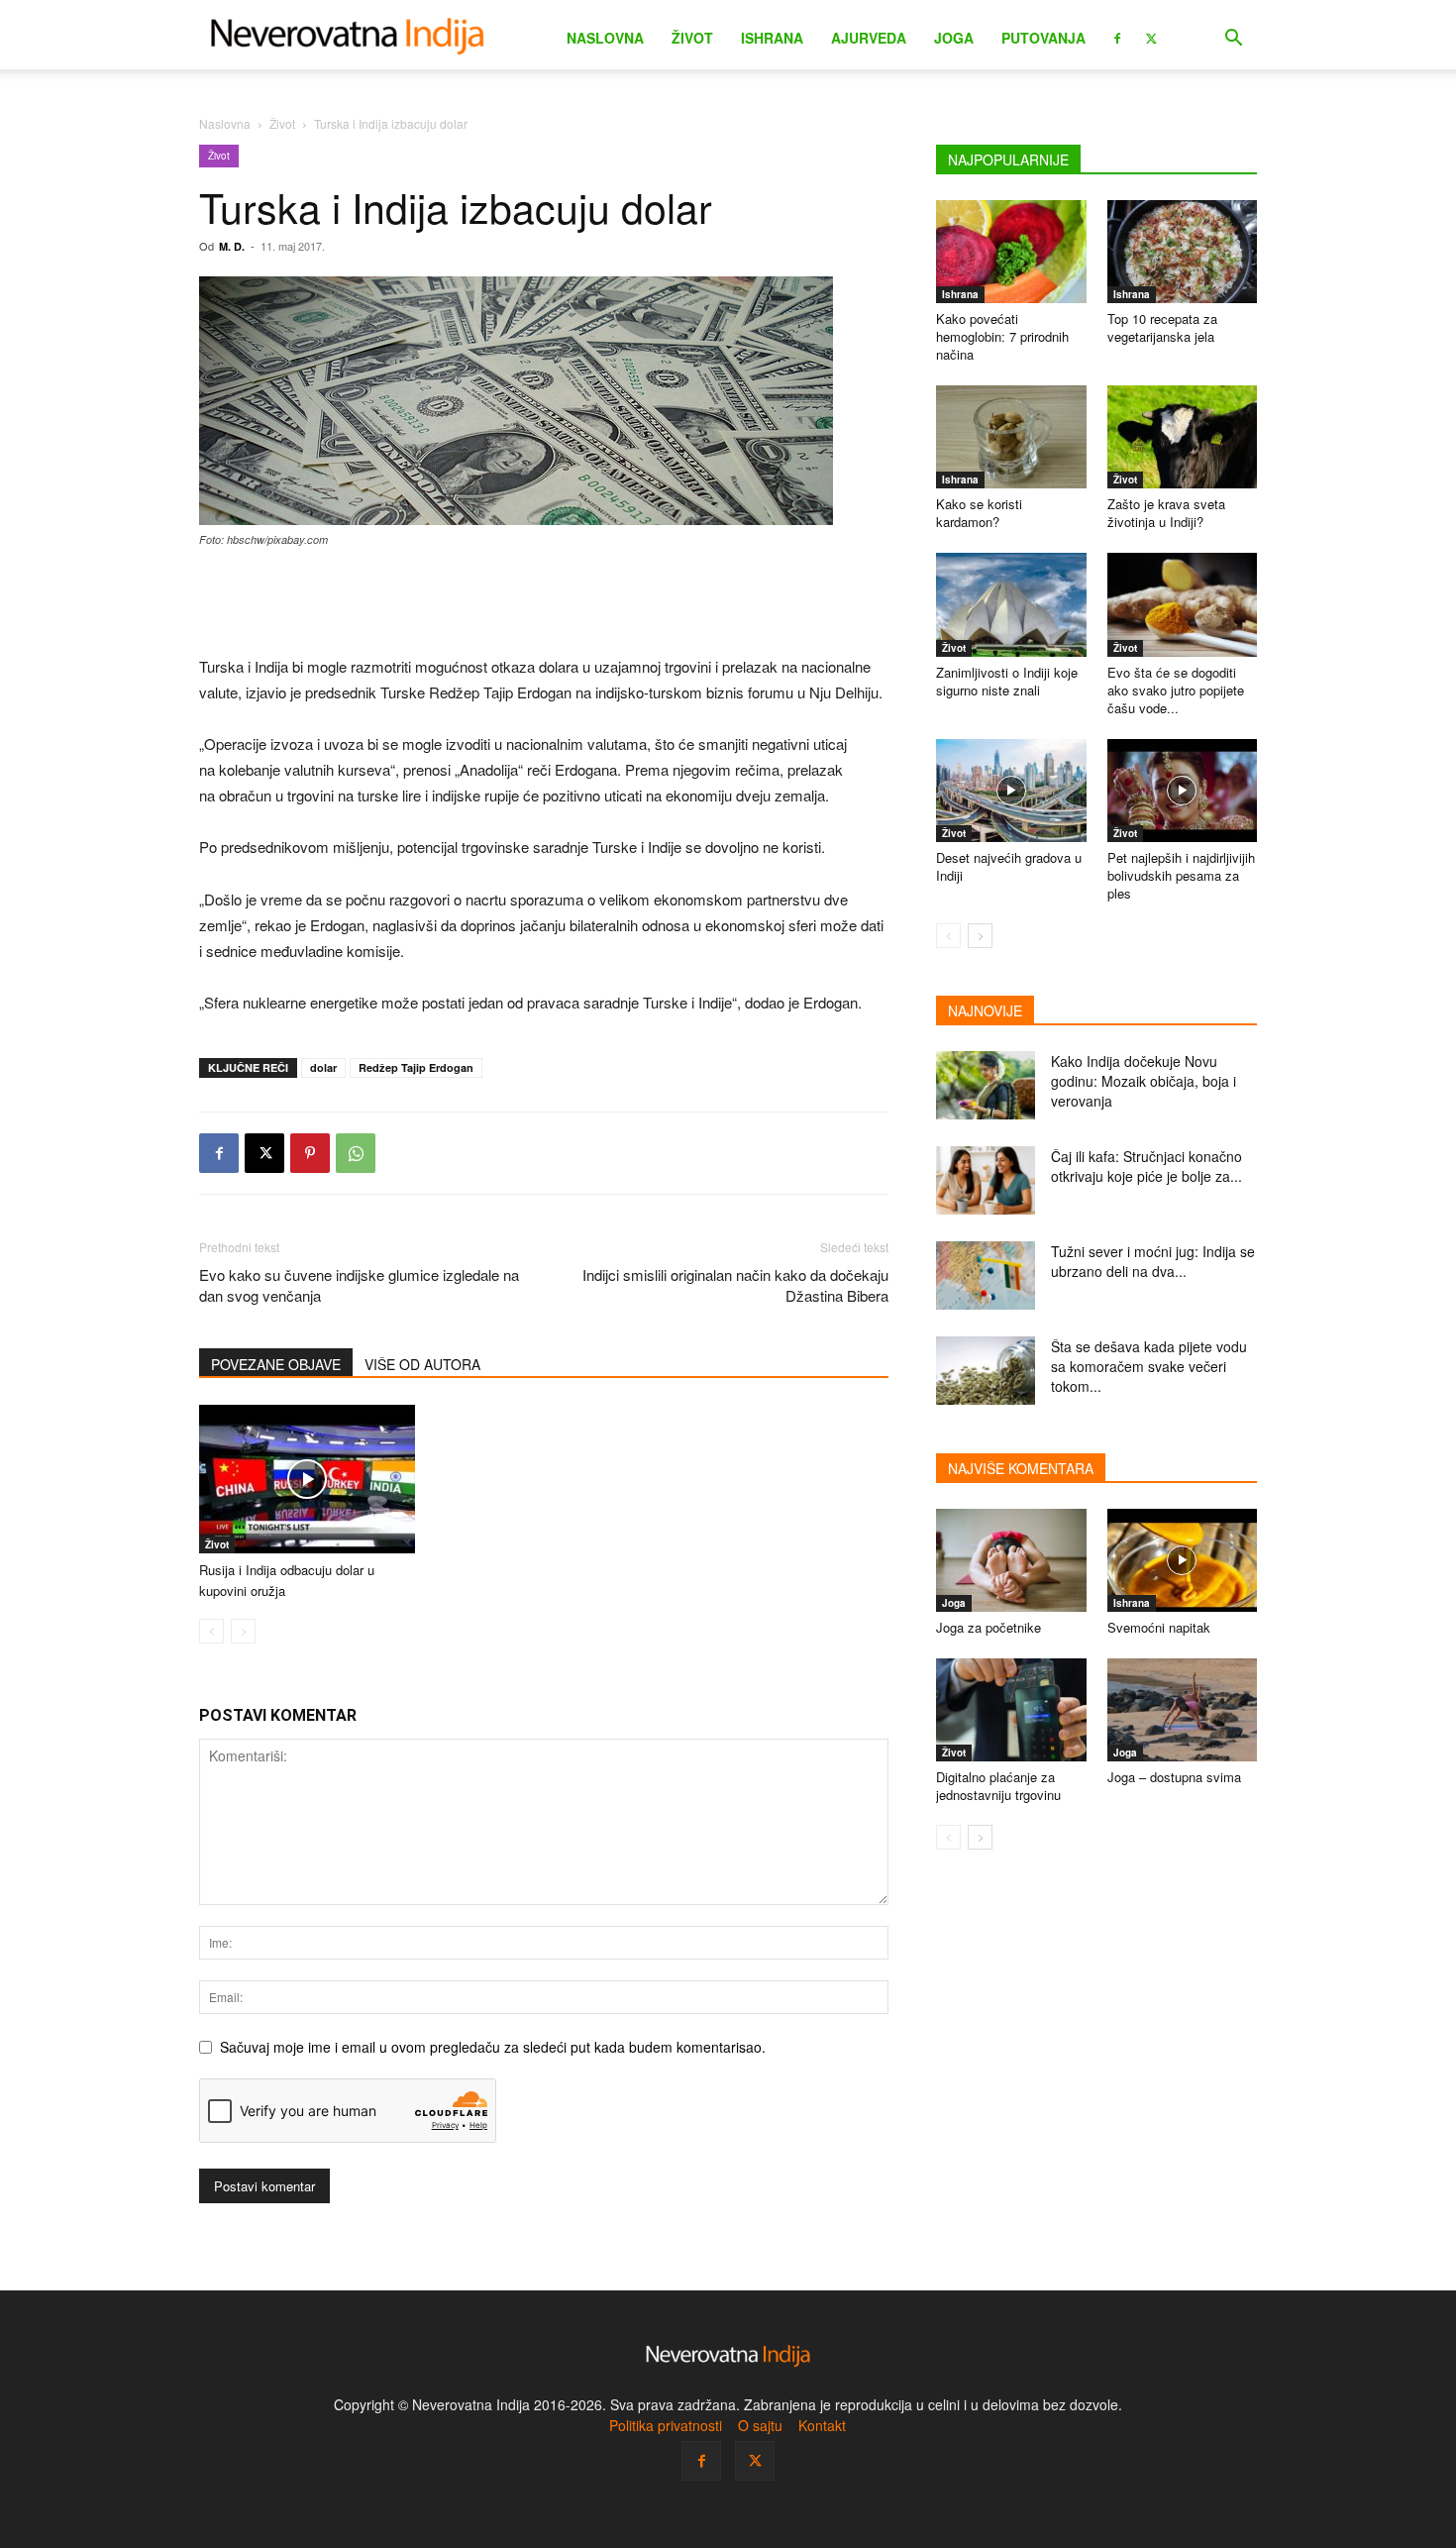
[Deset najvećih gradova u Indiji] (1011, 791)
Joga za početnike (988, 1627)
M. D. (232, 246)
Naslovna (605, 38)
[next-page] (980, 936)
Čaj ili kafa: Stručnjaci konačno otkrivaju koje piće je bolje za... (1146, 1166)
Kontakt (822, 2425)
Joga (954, 38)
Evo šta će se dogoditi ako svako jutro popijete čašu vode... (1176, 690)
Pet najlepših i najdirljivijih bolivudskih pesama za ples (1181, 875)
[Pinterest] (310, 1153)
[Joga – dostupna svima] (1183, 1710)
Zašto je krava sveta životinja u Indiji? (1166, 513)
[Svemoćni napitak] (1183, 1560)
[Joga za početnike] (1011, 1560)
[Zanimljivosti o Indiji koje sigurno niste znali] (1011, 604)
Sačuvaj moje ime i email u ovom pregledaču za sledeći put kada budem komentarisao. (493, 2047)
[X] (1151, 37)
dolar (323, 1067)
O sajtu (760, 2425)
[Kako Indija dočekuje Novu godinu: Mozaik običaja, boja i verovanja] (986, 1085)
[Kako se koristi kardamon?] (1011, 437)
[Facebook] (1117, 37)
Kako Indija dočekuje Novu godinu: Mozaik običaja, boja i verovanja (1144, 1081)
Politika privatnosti (666, 2425)
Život (692, 38)
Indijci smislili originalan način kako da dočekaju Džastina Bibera (735, 1285)
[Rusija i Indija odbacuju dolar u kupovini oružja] (307, 1479)
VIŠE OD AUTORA (422, 1364)
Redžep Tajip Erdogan (416, 1067)
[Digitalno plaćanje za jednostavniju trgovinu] (1011, 1710)
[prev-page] (211, 1631)
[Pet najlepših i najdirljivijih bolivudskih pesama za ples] (1183, 791)
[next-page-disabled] (243, 1631)
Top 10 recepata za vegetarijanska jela (1162, 327)
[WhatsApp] (356, 1153)
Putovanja (1043, 38)
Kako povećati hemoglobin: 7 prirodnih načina (1002, 336)
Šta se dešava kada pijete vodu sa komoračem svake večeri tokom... (1149, 1366)
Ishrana (772, 38)
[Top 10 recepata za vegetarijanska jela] (1183, 252)
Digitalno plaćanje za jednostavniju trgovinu (998, 1786)
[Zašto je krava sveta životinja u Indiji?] (1183, 437)
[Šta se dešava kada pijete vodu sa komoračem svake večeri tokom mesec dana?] (986, 1371)
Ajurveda (869, 38)
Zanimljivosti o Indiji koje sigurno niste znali (1007, 681)
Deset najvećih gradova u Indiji (1009, 866)
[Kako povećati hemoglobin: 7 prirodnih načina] (1011, 252)
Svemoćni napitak (1159, 1627)
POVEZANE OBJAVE (276, 1364)
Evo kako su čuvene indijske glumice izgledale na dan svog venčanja (359, 1285)
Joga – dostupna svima (1174, 1777)
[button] (1233, 40)
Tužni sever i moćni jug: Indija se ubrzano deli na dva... (1153, 1261)
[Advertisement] (544, 603)
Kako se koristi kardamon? (979, 513)
